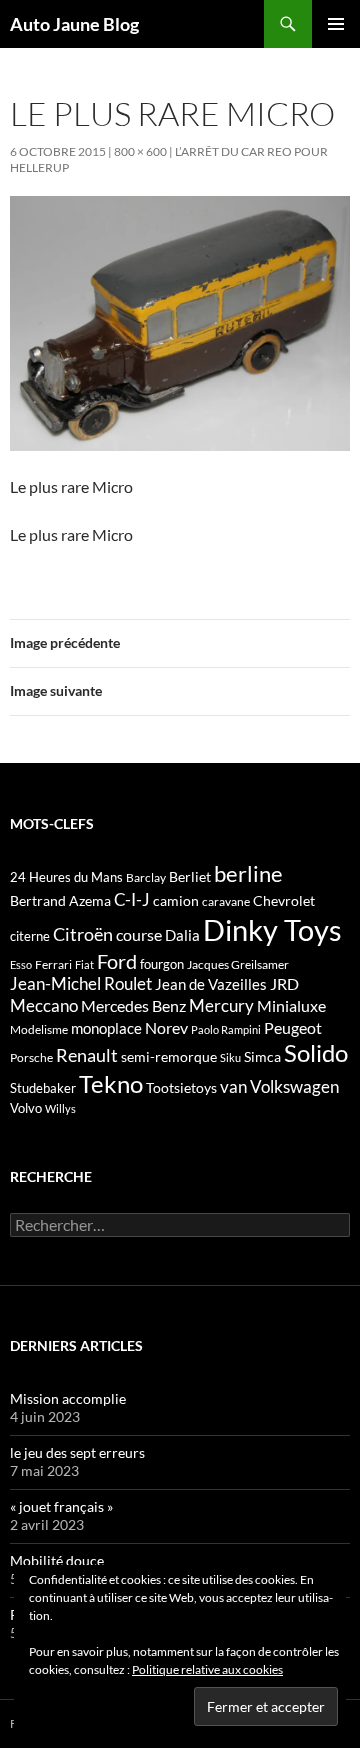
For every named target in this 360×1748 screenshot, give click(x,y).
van (233, 1086)
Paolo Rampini (226, 1029)
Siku (230, 1057)
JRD (284, 983)
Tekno (111, 1084)
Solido (316, 1053)
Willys (60, 1108)
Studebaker (43, 1088)
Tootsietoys (181, 1087)
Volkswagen (294, 1086)
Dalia (182, 935)
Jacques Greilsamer (238, 964)
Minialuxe (291, 1005)
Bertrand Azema (60, 900)
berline (248, 873)
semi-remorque (169, 1056)
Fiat (84, 964)
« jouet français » (61, 1506)
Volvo (26, 1108)
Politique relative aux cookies (207, 1669)
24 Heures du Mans (66, 877)
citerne (30, 936)
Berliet (190, 876)
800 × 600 (140, 151)
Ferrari (53, 964)
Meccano (44, 1005)
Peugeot (293, 1027)
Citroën (83, 934)
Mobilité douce (57, 1560)
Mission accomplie (68, 1398)
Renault (87, 1055)
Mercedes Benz (133, 1005)
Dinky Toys (272, 929)
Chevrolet (284, 900)
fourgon (162, 964)
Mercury (221, 1006)
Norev (166, 1027)
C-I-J (132, 899)
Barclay (146, 877)
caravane (226, 901)
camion (176, 900)
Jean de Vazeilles (211, 984)
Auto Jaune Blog (74, 24)
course (139, 934)
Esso (21, 964)
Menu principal (336, 24)
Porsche (31, 1057)
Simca (262, 1056)
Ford (117, 961)
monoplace (106, 1028)
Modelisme (39, 1029)
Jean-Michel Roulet (81, 984)
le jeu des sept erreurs (77, 1452)
